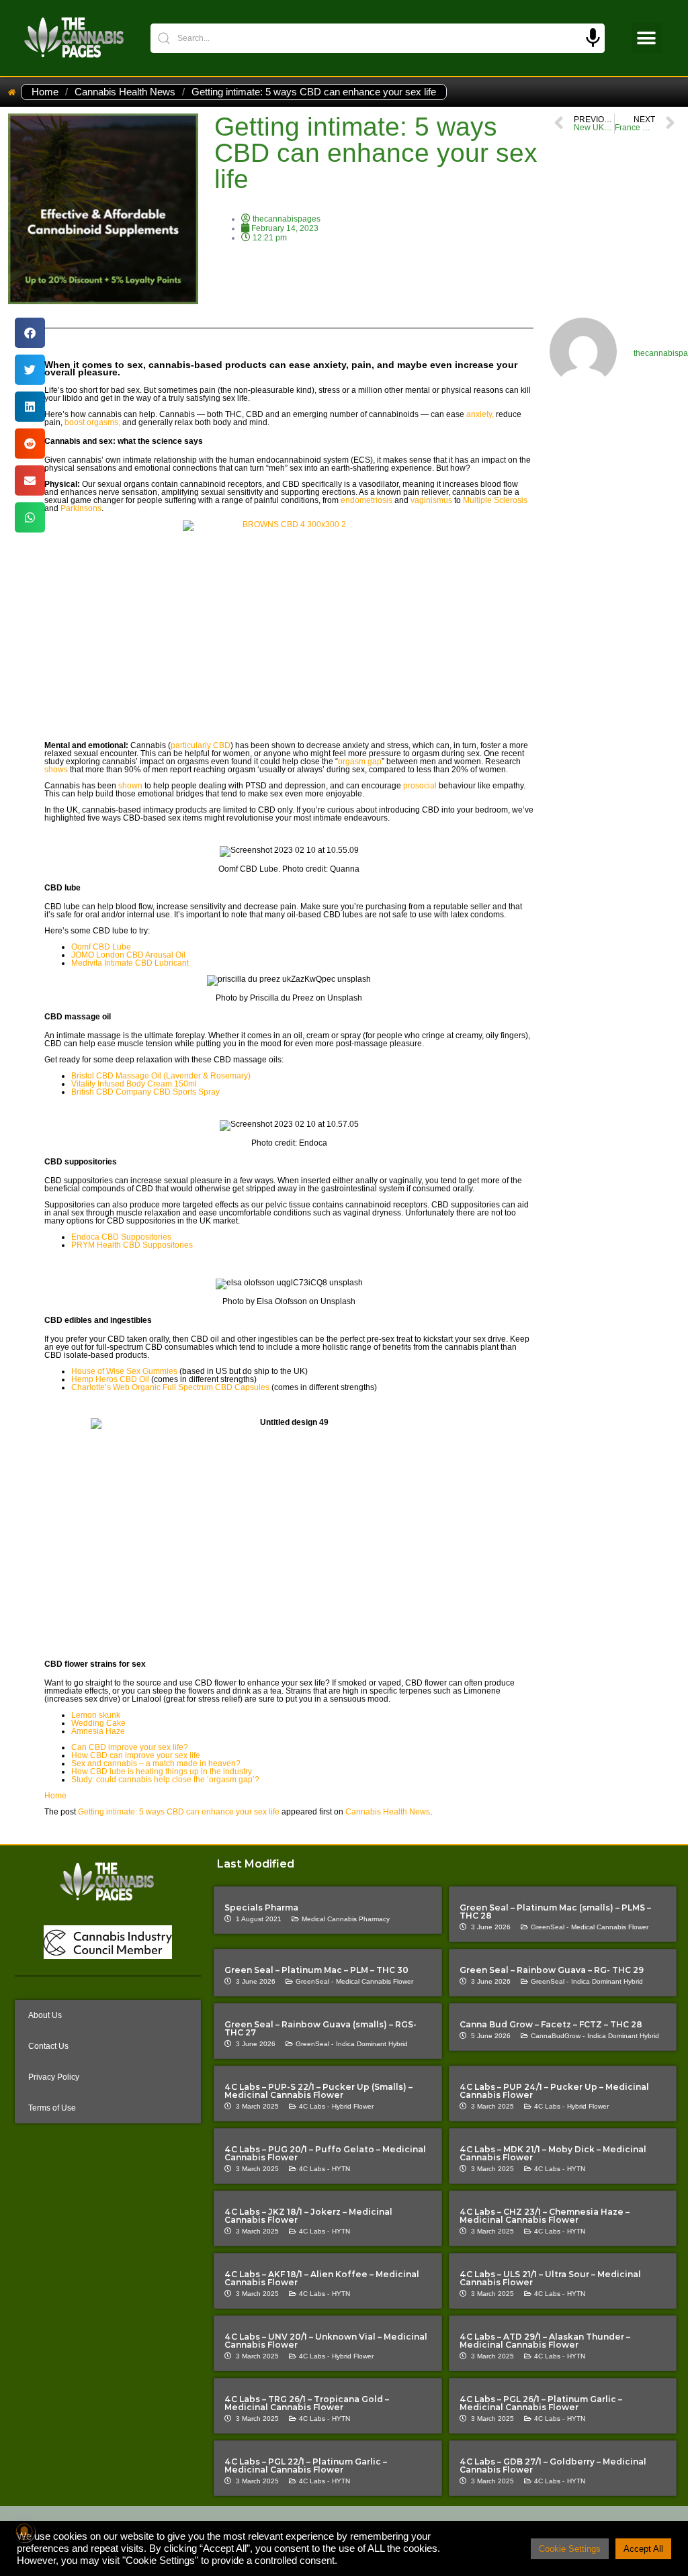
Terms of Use (52, 2108)
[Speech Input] (593, 38)
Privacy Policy (54, 2077)
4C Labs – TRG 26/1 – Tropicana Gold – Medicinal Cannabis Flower (307, 2403)
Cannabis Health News (125, 92)
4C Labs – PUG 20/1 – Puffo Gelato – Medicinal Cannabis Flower (325, 2153)
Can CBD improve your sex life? (130, 1747)
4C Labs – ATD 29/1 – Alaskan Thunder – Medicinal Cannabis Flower (545, 2341)
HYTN (341, 2169)
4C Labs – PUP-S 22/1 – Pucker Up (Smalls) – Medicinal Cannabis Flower (318, 2091)
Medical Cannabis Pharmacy (346, 1919)
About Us (45, 2015)
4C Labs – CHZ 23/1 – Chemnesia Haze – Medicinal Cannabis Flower (545, 2216)
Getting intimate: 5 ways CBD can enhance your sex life (179, 1812)
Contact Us (48, 2046)
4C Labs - (314, 2106)
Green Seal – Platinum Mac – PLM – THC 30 (316, 1970)
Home (45, 92)
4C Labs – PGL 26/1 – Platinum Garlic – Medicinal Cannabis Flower (541, 2403)
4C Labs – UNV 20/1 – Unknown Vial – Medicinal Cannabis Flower (326, 2341)
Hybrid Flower (353, 2106)
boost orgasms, (92, 422)
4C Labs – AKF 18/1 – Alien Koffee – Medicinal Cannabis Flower (322, 2278)
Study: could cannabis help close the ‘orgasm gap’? (165, 1780)
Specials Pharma (261, 1907)
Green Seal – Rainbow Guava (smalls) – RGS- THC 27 (320, 2028)
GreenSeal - (550, 1927)
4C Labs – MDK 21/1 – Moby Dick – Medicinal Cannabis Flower (553, 2153)
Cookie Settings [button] (570, 2549)
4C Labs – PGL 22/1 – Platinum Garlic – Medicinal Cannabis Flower (306, 2466)
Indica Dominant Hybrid (607, 1981)
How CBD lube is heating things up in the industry (162, 1772)
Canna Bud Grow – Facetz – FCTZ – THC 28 (551, 2024)
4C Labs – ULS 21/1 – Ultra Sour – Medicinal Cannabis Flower (550, 2278)
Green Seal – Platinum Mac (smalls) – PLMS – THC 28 (555, 1912)
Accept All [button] (643, 2549)
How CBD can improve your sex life (136, 1755)
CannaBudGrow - (558, 2036)
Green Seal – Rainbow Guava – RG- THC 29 (552, 1970)
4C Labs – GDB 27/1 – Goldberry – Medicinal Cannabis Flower (553, 2466)
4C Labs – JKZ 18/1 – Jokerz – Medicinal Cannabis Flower (308, 2216)
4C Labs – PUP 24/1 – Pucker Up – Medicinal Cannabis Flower (554, 2091)
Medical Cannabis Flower (610, 1927)
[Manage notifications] (24, 2532)
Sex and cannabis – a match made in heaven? (156, 1763)
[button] (647, 38)
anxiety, (480, 414)
